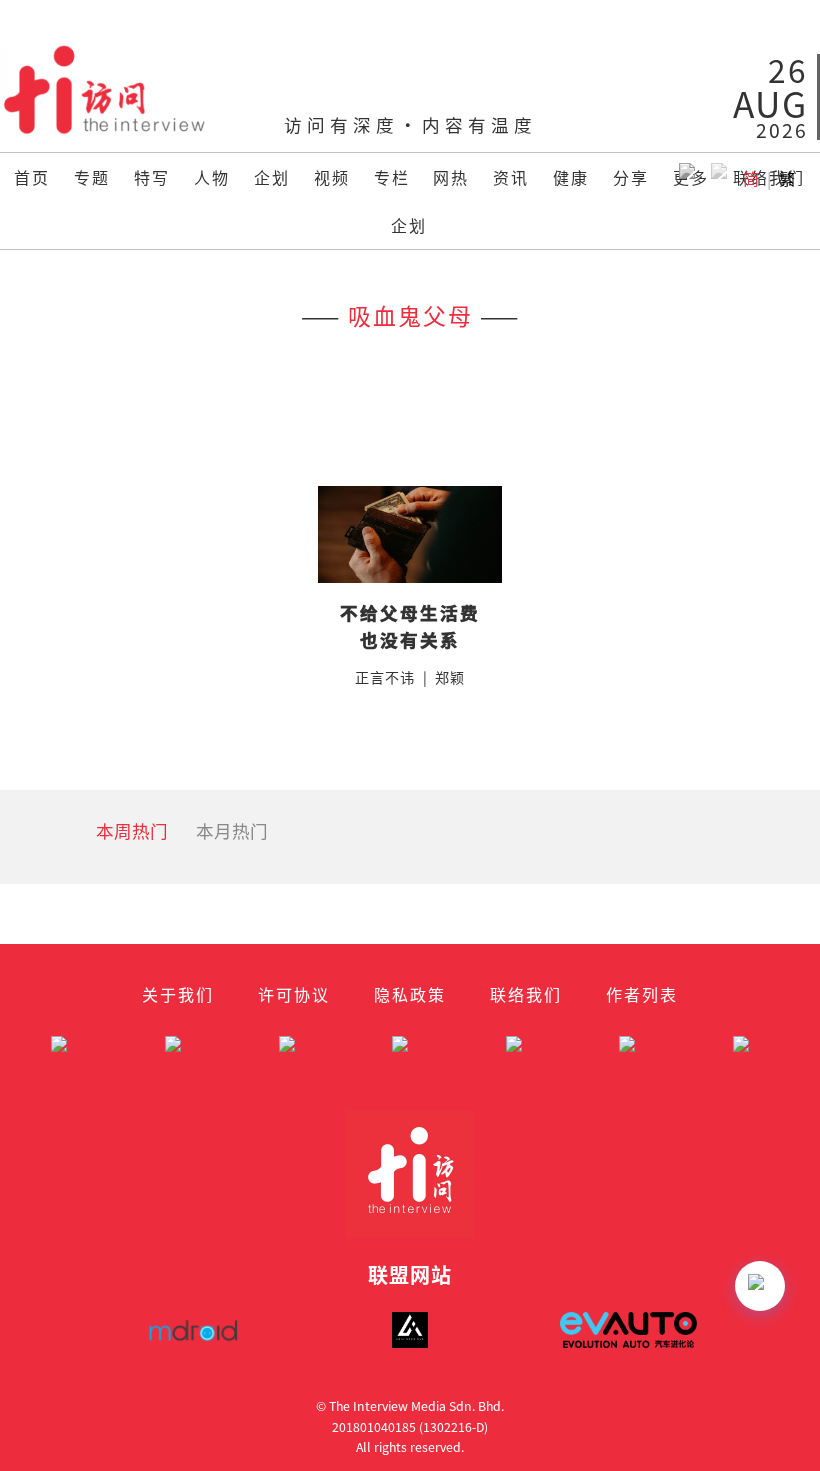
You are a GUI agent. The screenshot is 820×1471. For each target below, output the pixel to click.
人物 (212, 177)
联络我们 (526, 994)
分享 (631, 177)
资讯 (511, 177)
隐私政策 (410, 994)
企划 (272, 177)
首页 (32, 177)
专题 (92, 177)
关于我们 (178, 994)
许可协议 (294, 994)
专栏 (392, 177)
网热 (451, 177)
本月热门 (232, 830)
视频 (332, 177)
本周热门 (132, 830)
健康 (571, 177)
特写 (152, 177)
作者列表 (642, 994)
